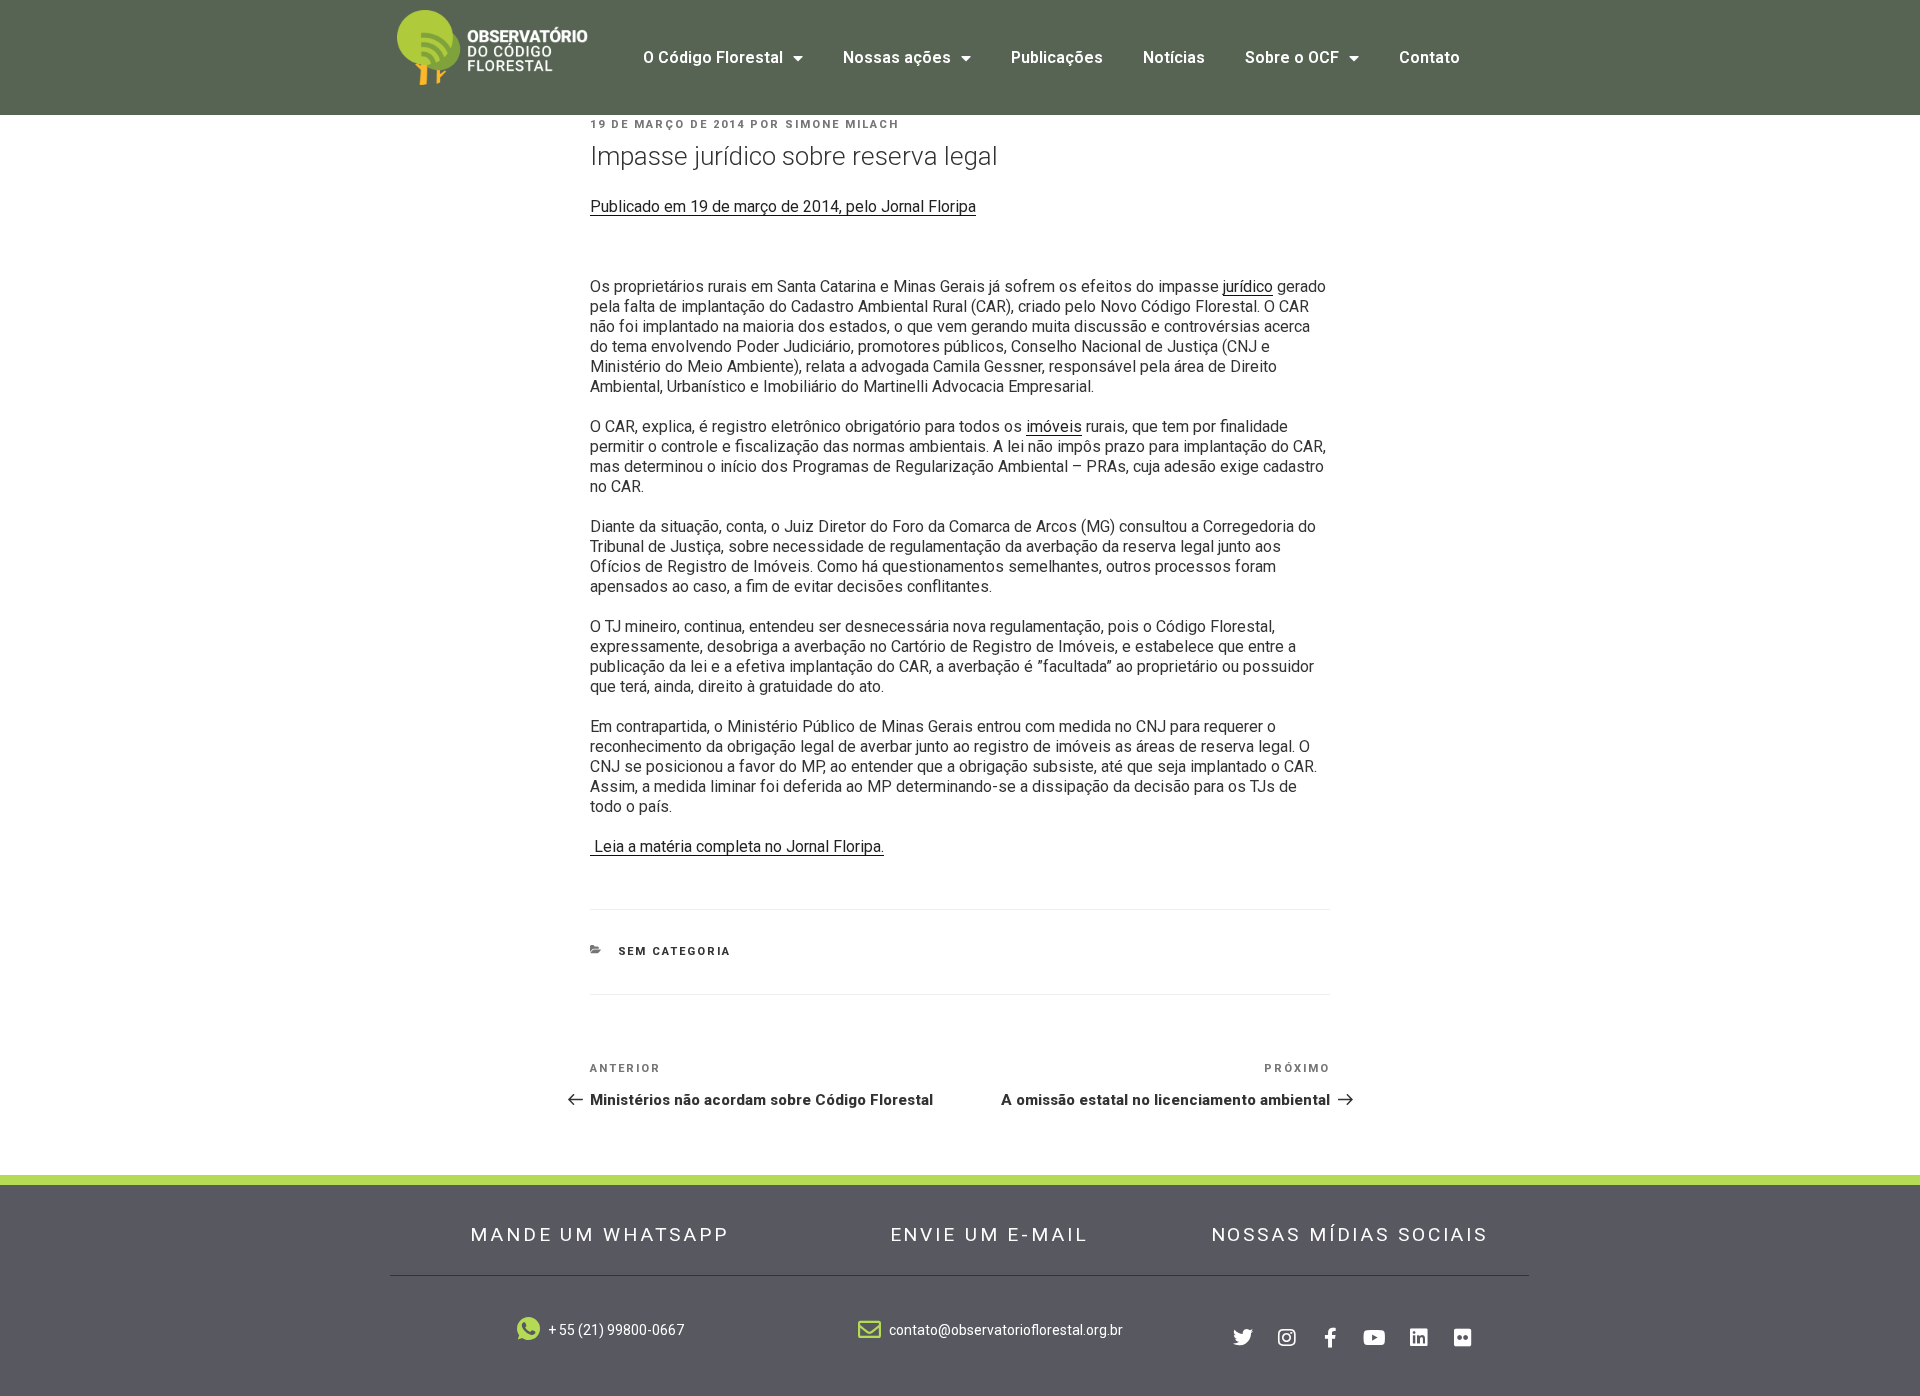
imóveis (1054, 426)
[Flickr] (1463, 1338)
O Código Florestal (713, 57)
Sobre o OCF (1292, 57)
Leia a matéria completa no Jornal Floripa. (737, 846)
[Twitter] (1243, 1338)
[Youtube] (1375, 1338)
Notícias (1174, 57)
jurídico (1248, 286)
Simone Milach (842, 124)
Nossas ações (897, 57)
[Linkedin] (1419, 1338)
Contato (1429, 57)
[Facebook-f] (1331, 1338)
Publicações (1057, 57)
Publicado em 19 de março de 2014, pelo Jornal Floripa (783, 206)
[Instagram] (1287, 1338)
